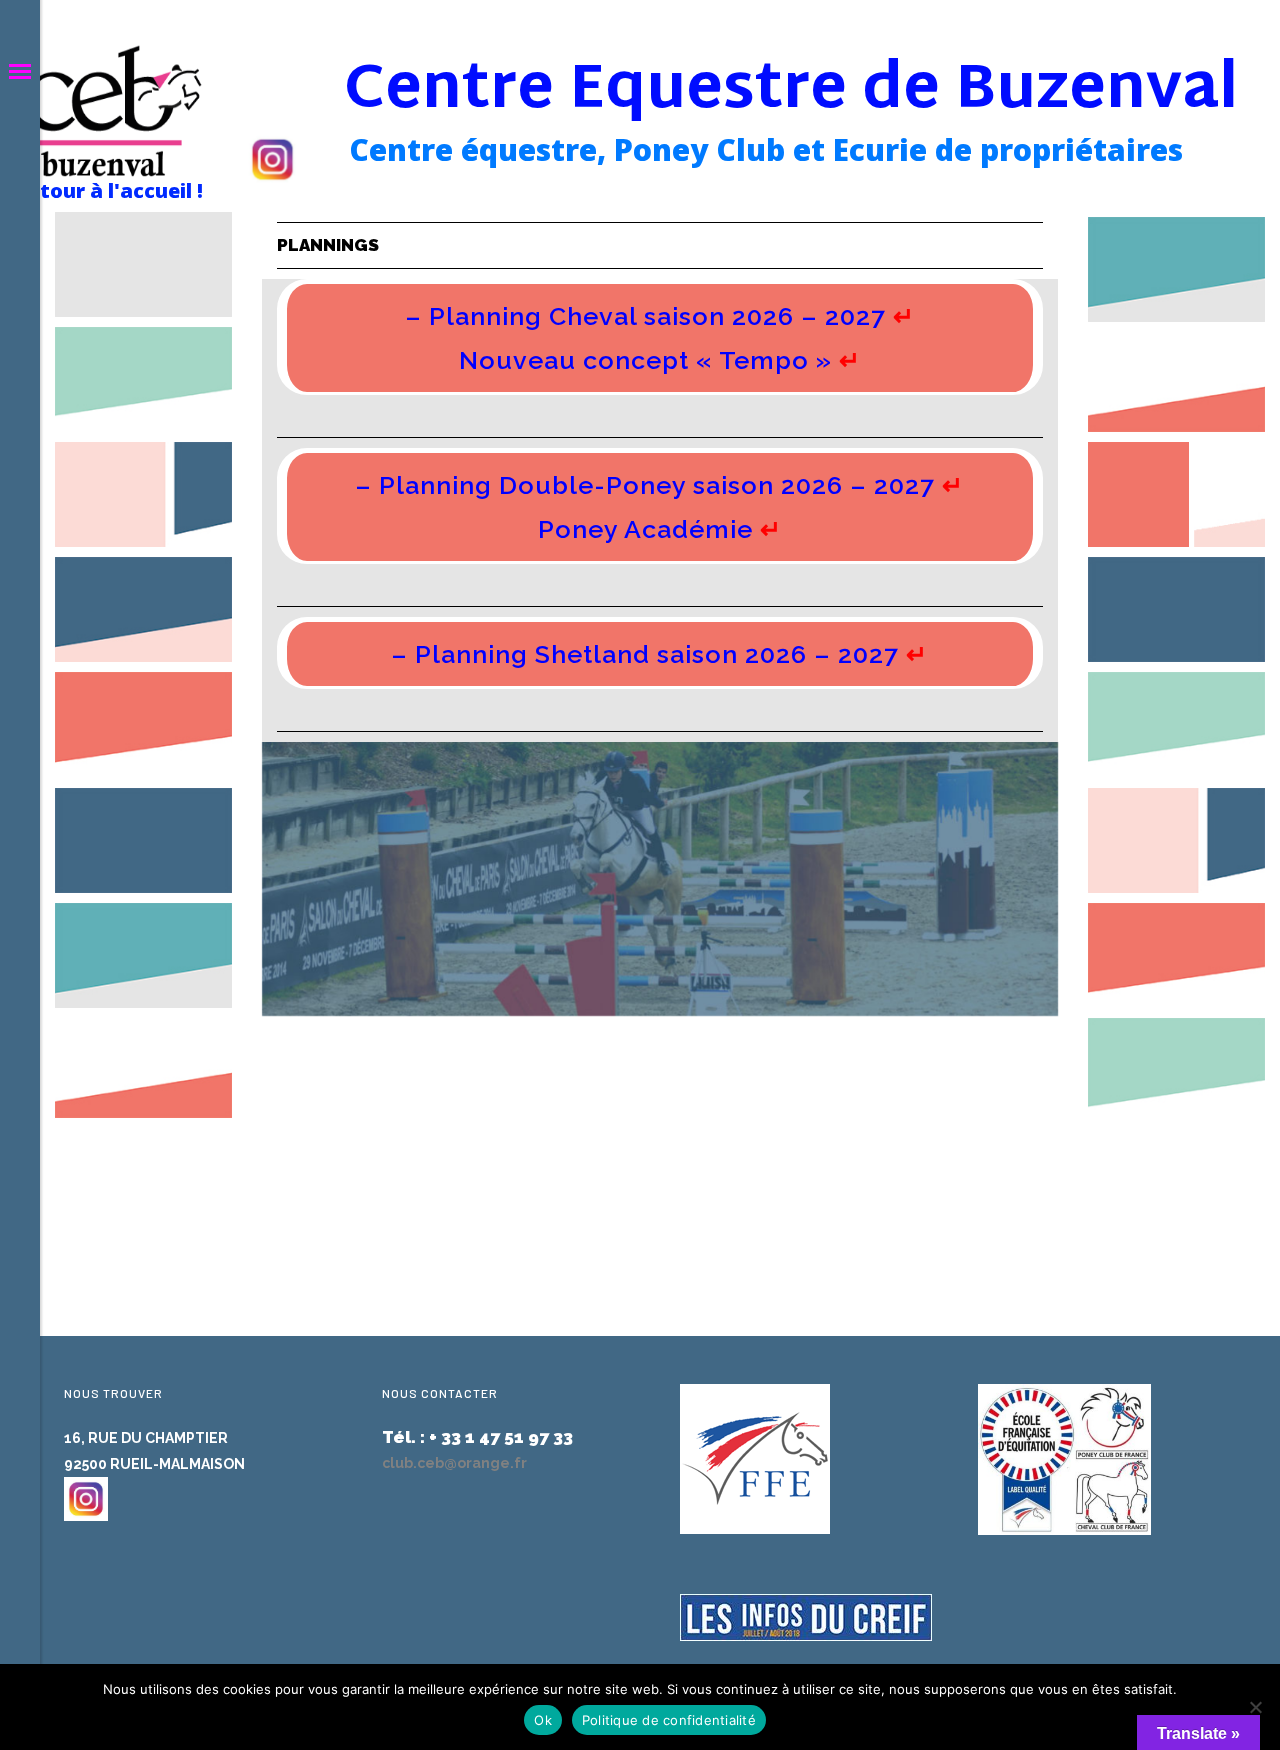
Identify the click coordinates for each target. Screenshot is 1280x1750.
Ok (543, 1720)
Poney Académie (645, 529)
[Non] (1255, 1707)
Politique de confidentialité (669, 1720)
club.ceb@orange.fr (454, 1463)
